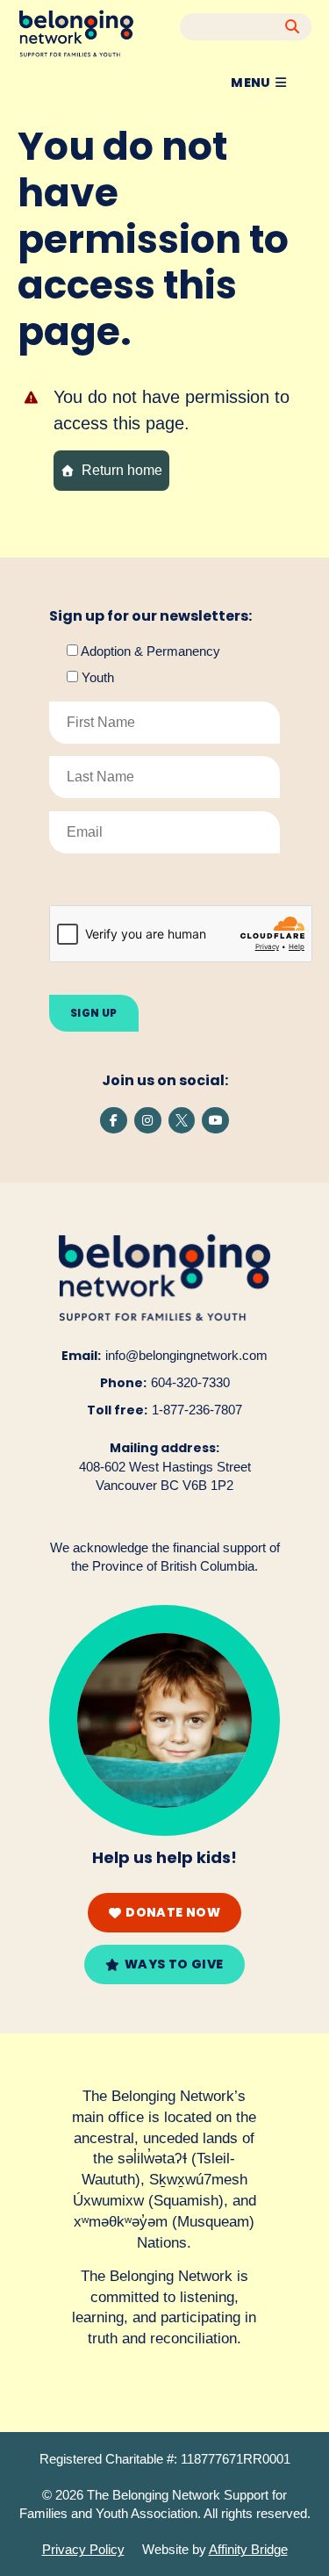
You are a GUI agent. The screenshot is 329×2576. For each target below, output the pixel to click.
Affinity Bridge (248, 2549)
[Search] (293, 27)
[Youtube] (215, 1121)
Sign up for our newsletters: (150, 616)
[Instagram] (148, 1121)
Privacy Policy (83, 2549)
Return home (122, 470)
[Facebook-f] (114, 1121)
